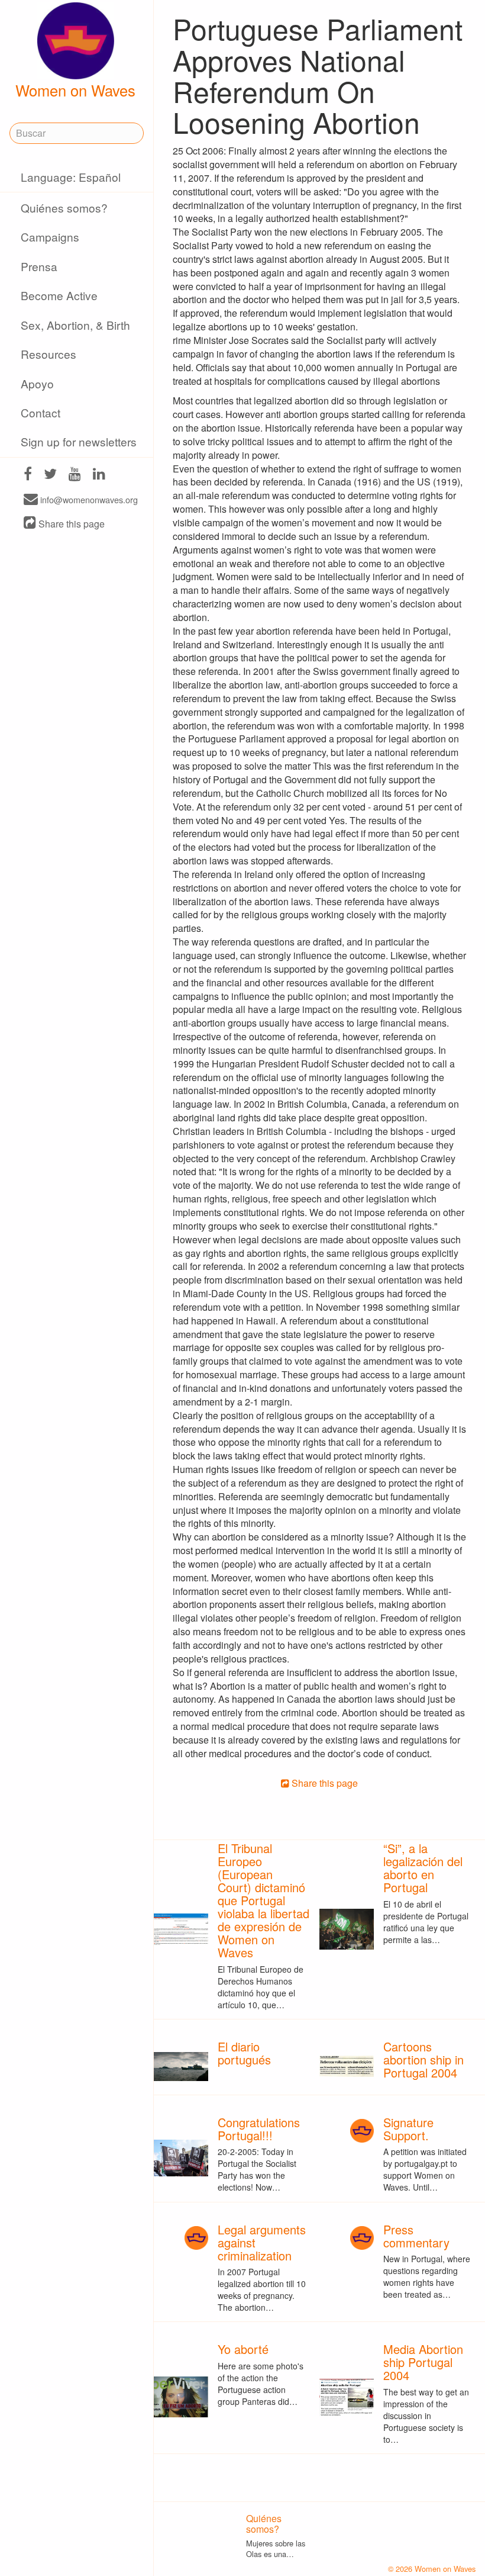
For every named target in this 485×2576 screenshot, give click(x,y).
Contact (41, 412)
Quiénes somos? (64, 208)
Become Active (59, 295)
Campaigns (50, 237)
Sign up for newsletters (79, 441)
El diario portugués (244, 2053)
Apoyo (37, 383)
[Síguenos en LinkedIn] (99, 475)
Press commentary (416, 2236)
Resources (48, 354)
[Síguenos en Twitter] (50, 475)
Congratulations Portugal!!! (259, 2129)
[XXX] (28, 475)
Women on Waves (75, 90)
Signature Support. (408, 2129)
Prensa (39, 266)
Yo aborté (243, 2349)
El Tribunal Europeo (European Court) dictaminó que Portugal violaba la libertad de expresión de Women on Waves (263, 1900)
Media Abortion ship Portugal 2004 (423, 2362)
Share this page (70, 524)
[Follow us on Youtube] (75, 475)
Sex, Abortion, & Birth (75, 325)
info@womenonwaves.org (88, 500)
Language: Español (71, 177)
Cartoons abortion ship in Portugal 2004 (423, 2059)
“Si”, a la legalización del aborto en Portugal (423, 1868)
